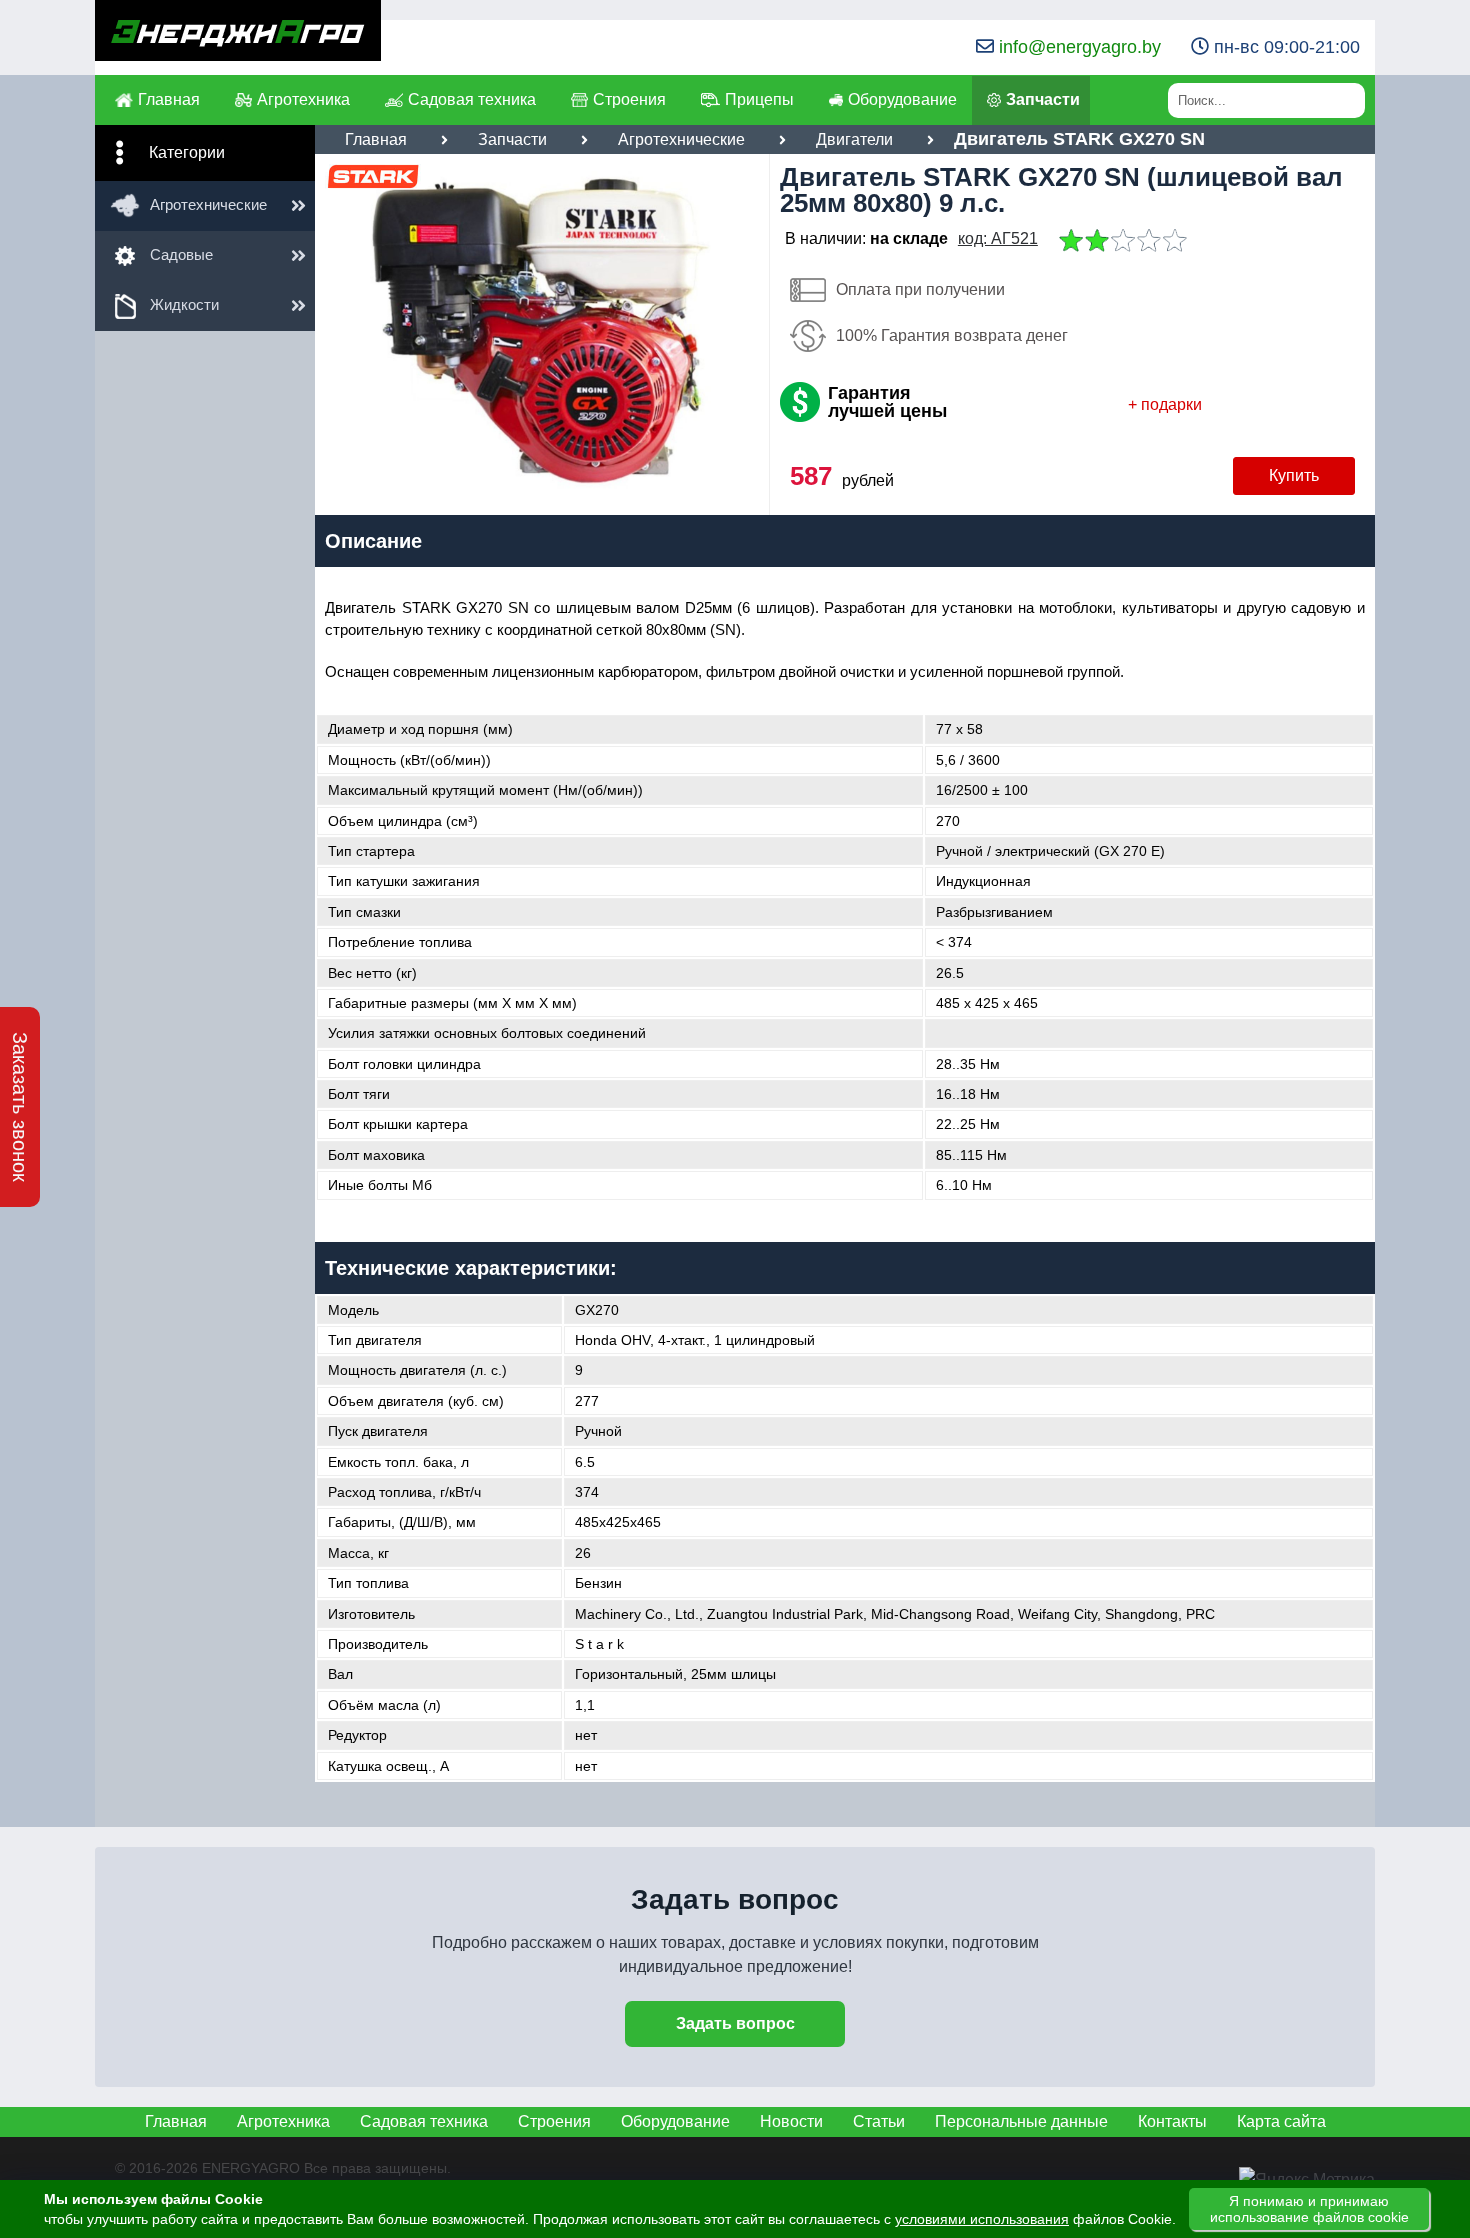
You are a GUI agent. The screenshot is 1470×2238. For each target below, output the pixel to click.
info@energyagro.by (1080, 47)
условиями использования (982, 2219)
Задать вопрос (735, 2023)
